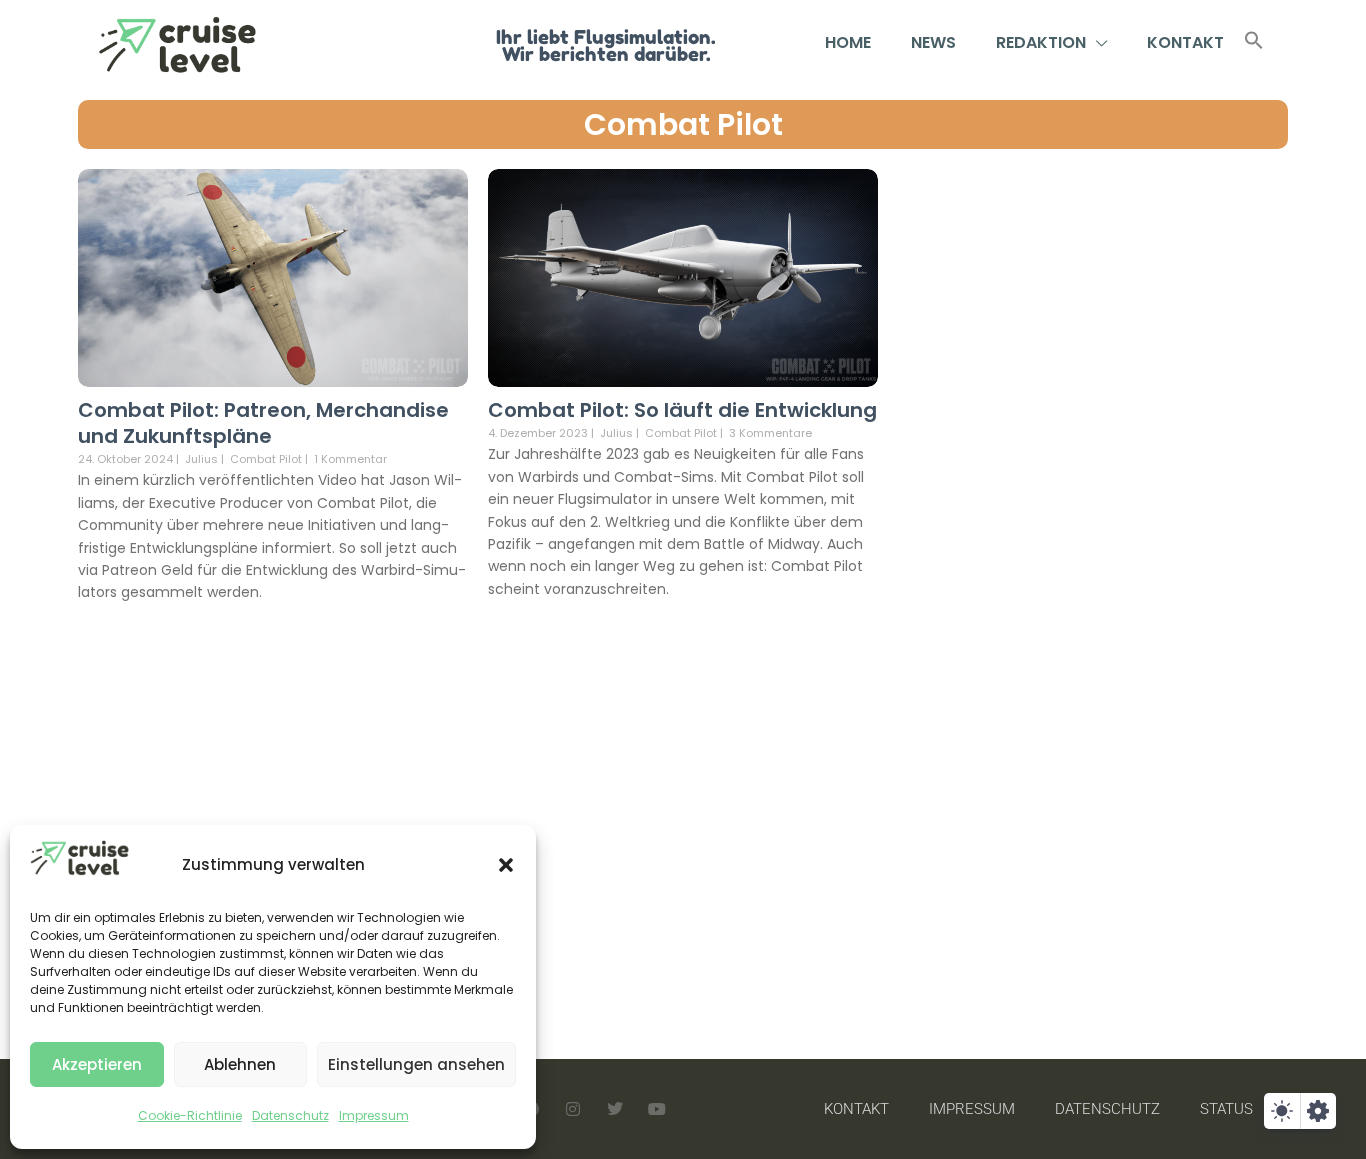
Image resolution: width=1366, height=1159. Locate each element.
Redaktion (1041, 42)
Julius (201, 459)
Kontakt (1185, 42)
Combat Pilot (683, 124)
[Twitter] (615, 1109)
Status (1226, 1109)
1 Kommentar (350, 459)
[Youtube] (657, 1109)
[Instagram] (573, 1109)
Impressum (374, 1115)
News (933, 42)
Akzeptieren (97, 1064)
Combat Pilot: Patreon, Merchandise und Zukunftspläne (263, 423)
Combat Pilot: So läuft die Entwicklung (682, 410)
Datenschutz (290, 1115)
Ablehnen (240, 1064)
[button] (506, 865)
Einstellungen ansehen (416, 1064)
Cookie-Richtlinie (190, 1115)
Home (848, 42)
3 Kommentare (770, 433)
